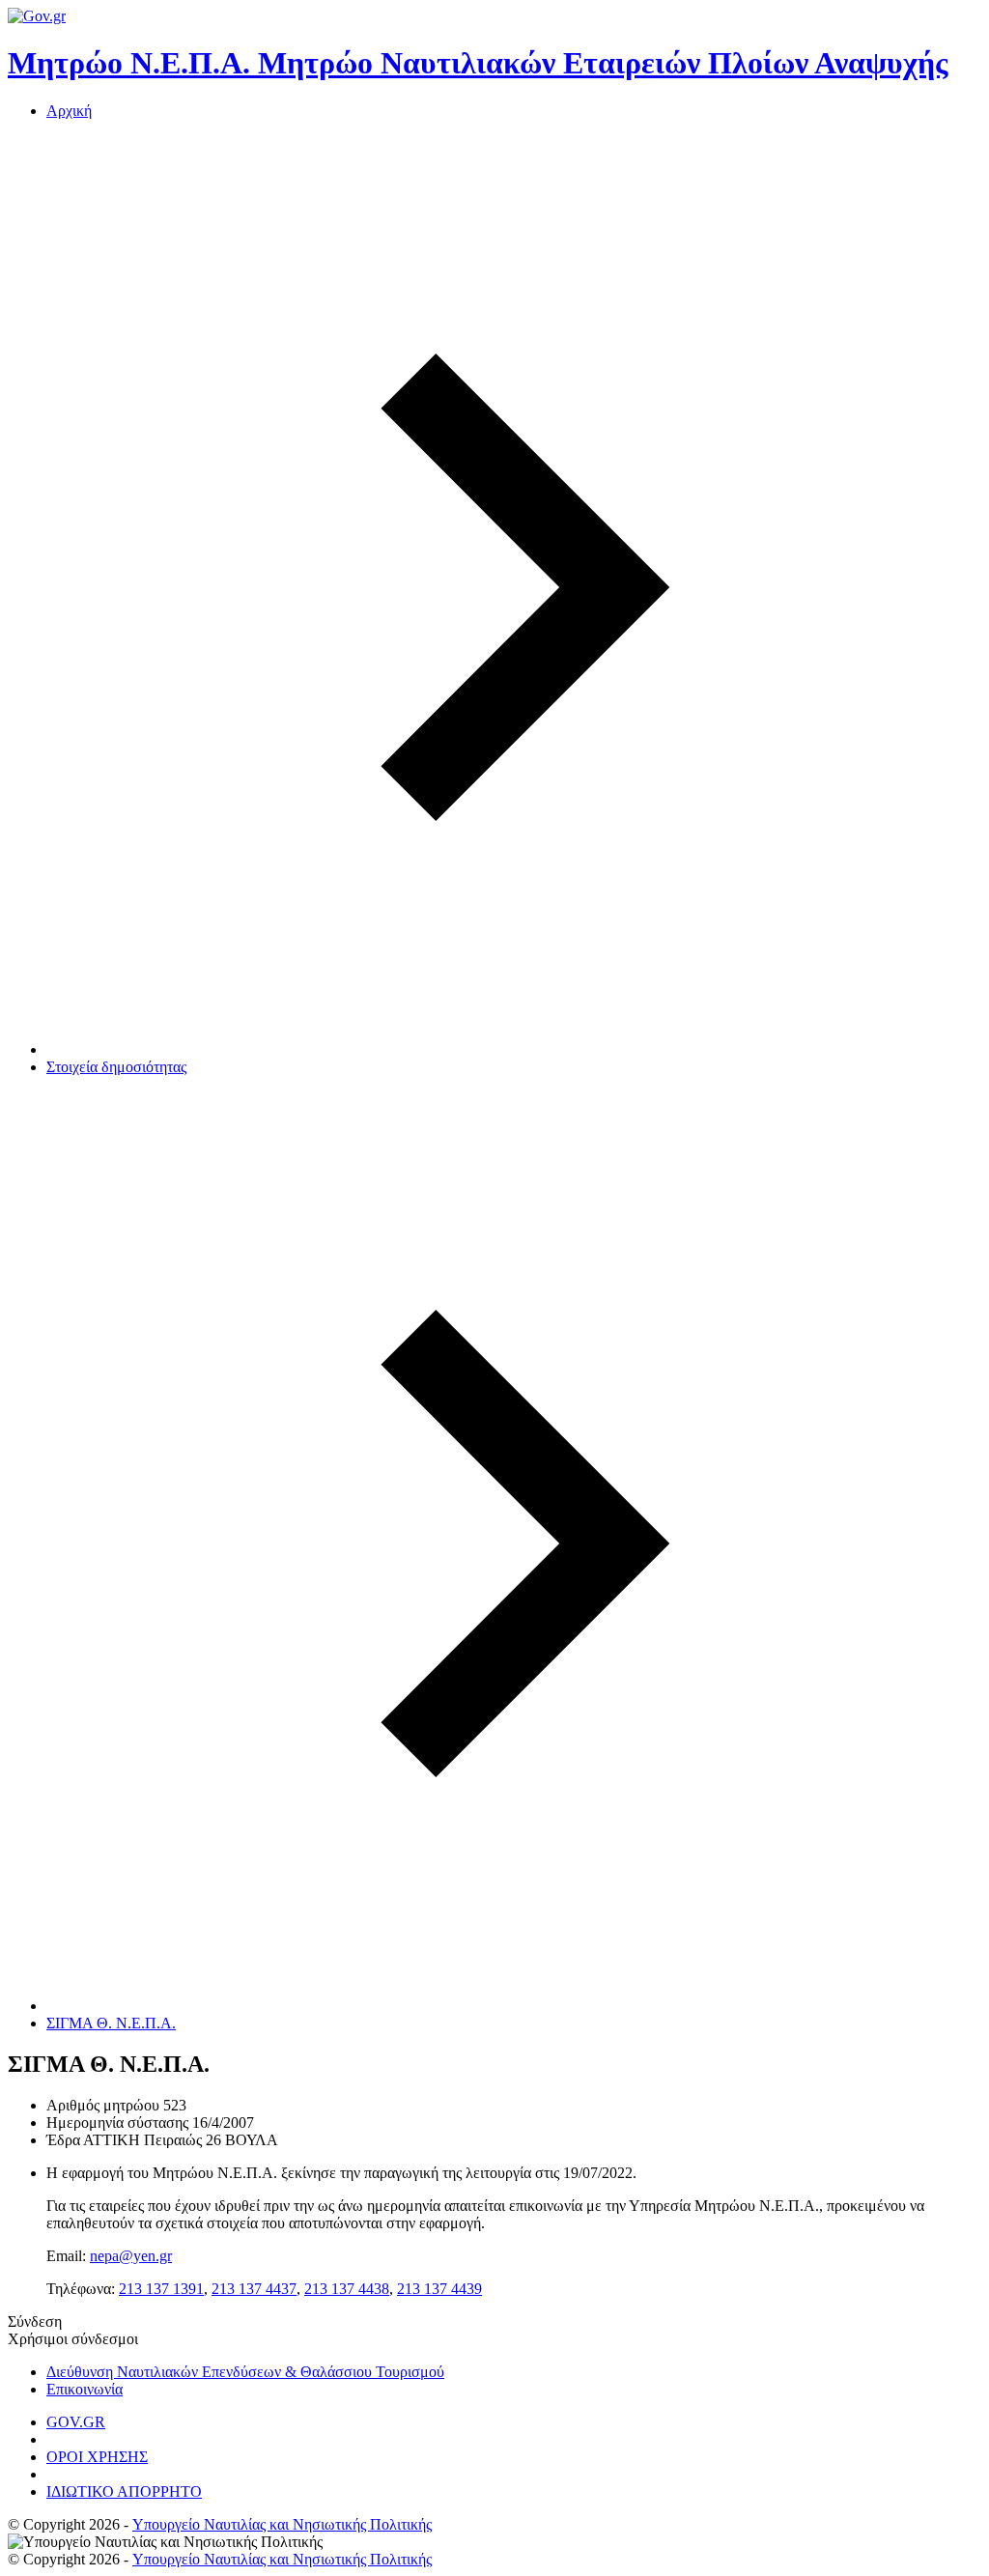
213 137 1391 (161, 2289)
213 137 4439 (439, 2289)
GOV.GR (76, 2422)
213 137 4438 (347, 2289)
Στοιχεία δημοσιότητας (116, 1067)
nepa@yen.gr (131, 2256)
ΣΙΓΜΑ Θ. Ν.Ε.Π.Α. (111, 2023)
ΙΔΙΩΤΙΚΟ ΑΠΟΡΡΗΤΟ (124, 2491)
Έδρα (63, 2140)
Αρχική (69, 111)
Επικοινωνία (85, 2389)
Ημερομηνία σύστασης (117, 2123)
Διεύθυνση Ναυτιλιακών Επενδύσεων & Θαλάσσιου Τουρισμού (245, 2372)
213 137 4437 (254, 2289)
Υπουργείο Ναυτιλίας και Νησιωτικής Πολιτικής (282, 2524)
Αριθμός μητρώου (103, 2105)
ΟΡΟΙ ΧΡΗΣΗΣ (97, 2457)
